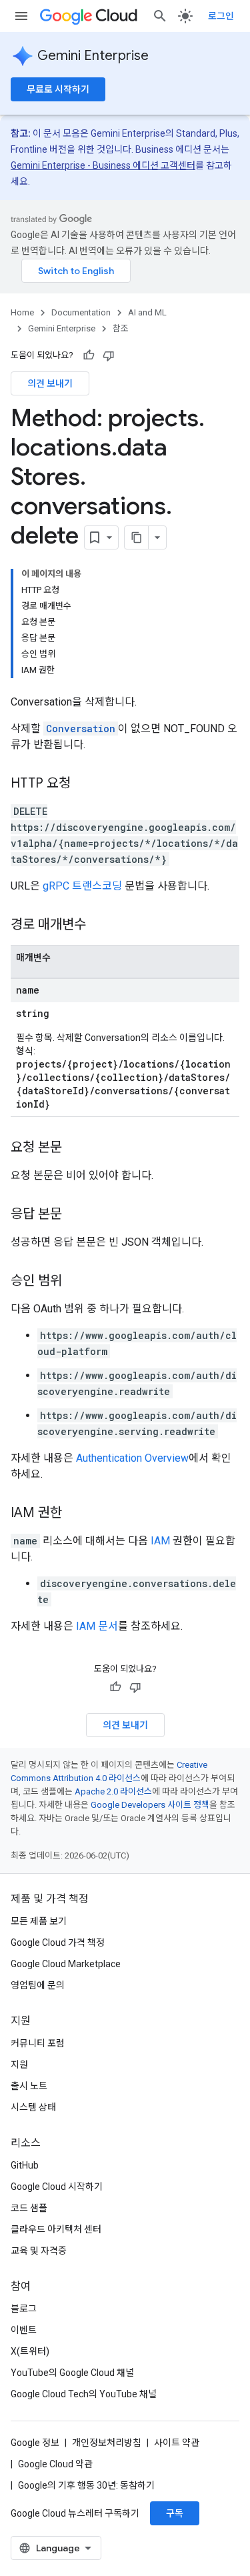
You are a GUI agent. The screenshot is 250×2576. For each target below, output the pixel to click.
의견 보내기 (50, 383)
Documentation (81, 312)
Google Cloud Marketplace (66, 1964)
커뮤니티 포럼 (38, 2043)
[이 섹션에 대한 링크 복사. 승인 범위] (75, 1282)
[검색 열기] (160, 16)
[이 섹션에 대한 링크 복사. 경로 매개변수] (99, 926)
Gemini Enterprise (93, 56)
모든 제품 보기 (39, 1921)
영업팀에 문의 (38, 1985)
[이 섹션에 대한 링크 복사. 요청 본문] (75, 1148)
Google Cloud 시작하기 (57, 2187)
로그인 (221, 16)
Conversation (81, 729)
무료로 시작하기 (58, 89)
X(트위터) (30, 2351)
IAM (160, 1541)
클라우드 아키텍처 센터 (56, 2229)
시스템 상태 (33, 2107)
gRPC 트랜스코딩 (82, 886)
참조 (121, 328)
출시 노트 (29, 2086)
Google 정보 (35, 2443)
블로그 (24, 2309)
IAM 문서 (97, 1626)
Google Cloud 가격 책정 (58, 1943)
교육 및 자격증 (39, 2251)
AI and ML (147, 312)
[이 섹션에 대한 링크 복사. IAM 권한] (75, 1514)
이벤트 (24, 2330)
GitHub (25, 2165)
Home (22, 312)
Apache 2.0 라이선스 (113, 1791)
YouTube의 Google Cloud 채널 (72, 2373)
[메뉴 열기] (21, 16)
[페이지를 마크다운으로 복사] (137, 537)
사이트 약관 (177, 2443)
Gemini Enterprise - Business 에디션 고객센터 (103, 165)
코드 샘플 (29, 2208)
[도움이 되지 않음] (109, 355)
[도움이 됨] (89, 355)
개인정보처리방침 (107, 2443)
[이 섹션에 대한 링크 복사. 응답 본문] (75, 1215)
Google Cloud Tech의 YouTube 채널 (84, 2394)
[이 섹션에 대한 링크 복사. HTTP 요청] (84, 784)
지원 (19, 2065)
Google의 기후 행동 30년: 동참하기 (86, 2485)
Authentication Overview (132, 1458)
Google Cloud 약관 (55, 2464)
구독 (175, 2513)
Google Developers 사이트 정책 (150, 1805)
